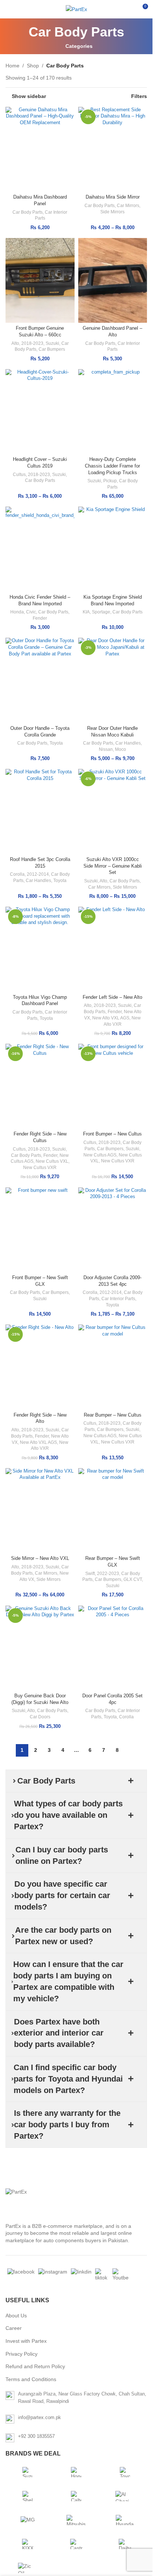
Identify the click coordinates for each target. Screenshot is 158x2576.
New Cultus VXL (52, 1161)
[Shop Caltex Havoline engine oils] (76, 2496)
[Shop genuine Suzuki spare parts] (28, 2472)
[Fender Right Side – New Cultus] (40, 1086)
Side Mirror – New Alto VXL (40, 1558)
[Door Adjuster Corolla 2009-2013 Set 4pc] (113, 1230)
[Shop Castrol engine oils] (76, 2544)
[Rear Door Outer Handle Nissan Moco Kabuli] (113, 680)
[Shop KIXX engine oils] (28, 2544)
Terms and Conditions (31, 2379)
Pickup (110, 481)
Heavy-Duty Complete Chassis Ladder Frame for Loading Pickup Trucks (112, 466)
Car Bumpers (52, 349)
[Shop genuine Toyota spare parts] (125, 2472)
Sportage (101, 612)
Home (12, 66)
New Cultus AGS (100, 1155)
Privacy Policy (21, 2354)
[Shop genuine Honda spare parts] (76, 2472)
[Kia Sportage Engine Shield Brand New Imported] (113, 549)
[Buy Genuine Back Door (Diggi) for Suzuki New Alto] (40, 1648)
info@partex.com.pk (39, 2417)
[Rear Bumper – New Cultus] (113, 1367)
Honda (17, 612)
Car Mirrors (128, 206)
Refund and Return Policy (35, 2366)
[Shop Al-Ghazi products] (125, 2496)
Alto (15, 343)
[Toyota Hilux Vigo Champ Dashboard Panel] (40, 949)
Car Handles (128, 743)
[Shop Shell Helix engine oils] (28, 2496)
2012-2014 (38, 874)
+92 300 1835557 (36, 2436)
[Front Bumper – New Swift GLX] (40, 1230)
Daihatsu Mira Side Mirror (113, 197)
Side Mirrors (112, 212)
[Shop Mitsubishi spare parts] (76, 2520)
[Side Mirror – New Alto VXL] (40, 1511)
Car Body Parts (28, 212)
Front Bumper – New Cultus (112, 1134)
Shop (33, 66)
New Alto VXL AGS (111, 1018)
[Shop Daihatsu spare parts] (125, 2544)
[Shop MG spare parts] (28, 2520)
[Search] (129, 9)
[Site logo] (76, 9)
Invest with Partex (26, 2341)
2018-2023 (32, 343)
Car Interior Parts (118, 1299)
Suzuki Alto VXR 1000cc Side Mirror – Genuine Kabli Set (113, 866)
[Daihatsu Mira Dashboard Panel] (40, 149)
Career (14, 2328)
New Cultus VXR (40, 1168)
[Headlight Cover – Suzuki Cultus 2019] (40, 412)
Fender (40, 618)
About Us (16, 2316)
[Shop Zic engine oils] (28, 2568)
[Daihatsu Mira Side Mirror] (113, 149)
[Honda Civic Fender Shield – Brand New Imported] (40, 549)
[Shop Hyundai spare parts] (125, 2520)
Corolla (17, 874)
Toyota (56, 743)
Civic (31, 612)
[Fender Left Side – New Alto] (113, 949)
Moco (121, 749)
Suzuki (52, 343)
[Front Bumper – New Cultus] (113, 1086)
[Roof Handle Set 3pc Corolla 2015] (40, 811)
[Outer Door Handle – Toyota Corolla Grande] (40, 680)
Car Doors (40, 1717)
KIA (86, 612)
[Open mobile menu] (8, 9)
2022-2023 (108, 1574)
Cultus (19, 475)
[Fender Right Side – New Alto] (40, 1367)
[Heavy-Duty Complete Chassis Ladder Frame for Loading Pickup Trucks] (113, 412)
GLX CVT (133, 1579)
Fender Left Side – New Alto (112, 997)
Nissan (106, 749)
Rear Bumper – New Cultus (113, 1415)
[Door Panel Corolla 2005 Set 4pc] (113, 1648)
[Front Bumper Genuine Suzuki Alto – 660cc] (40, 280)
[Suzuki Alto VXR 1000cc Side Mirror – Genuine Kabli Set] (113, 811)
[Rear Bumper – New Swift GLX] (113, 1511)
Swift (90, 1574)
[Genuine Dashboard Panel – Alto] (113, 280)
